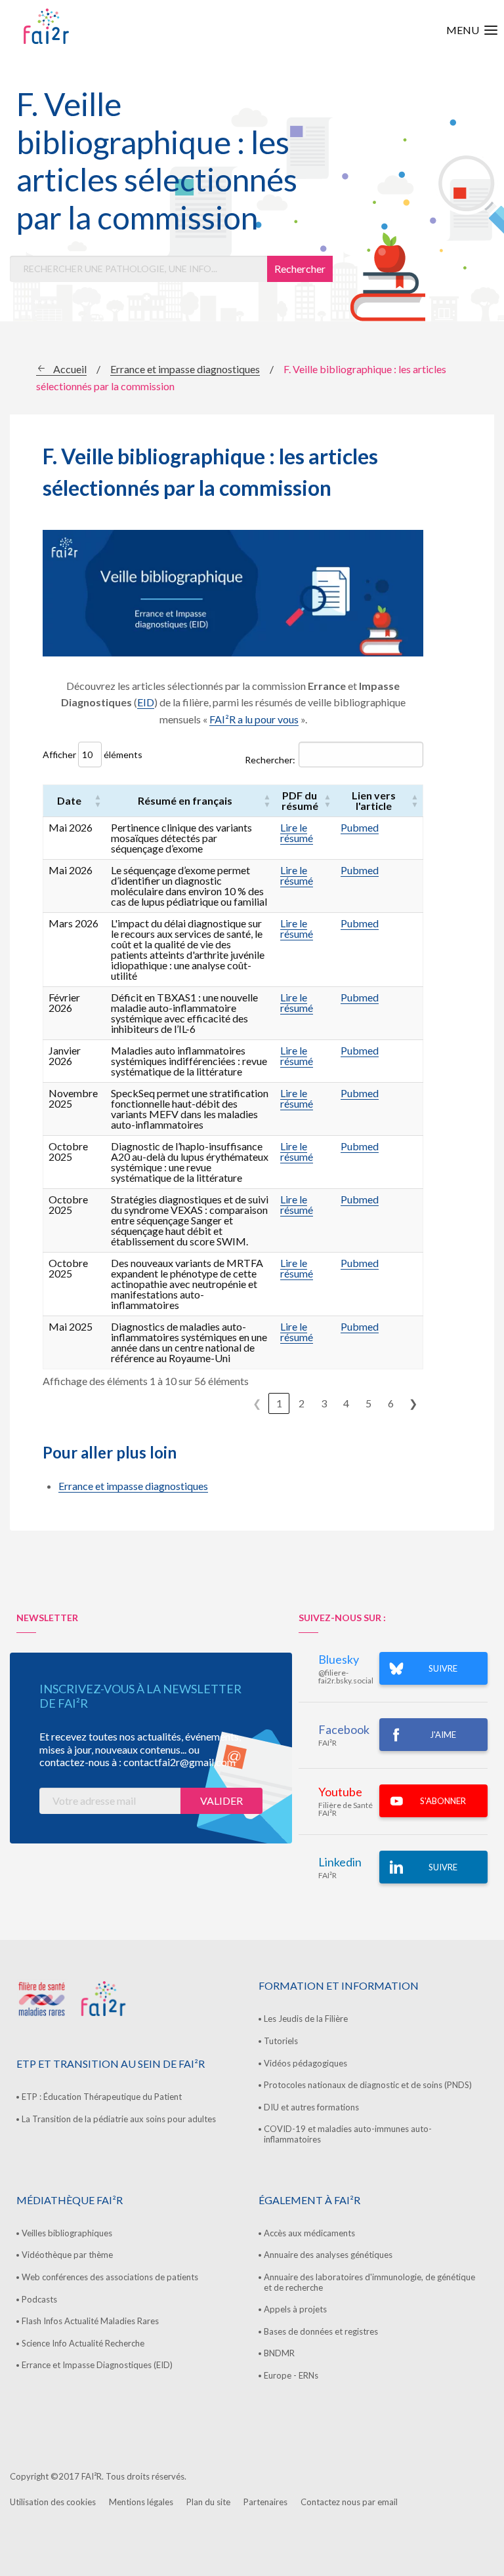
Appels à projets (295, 2309)
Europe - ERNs (291, 2375)
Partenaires (265, 2502)
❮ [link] (257, 1403)
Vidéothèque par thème (67, 2255)
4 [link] (346, 1403)
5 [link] (368, 1403)
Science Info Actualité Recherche (83, 2343)
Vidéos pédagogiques (305, 2063)
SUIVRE (443, 1668)
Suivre (443, 1867)
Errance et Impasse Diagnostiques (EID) (97, 2365)
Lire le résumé (297, 833)
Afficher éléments (93, 755)
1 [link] (279, 1403)
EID (146, 702)
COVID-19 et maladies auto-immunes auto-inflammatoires (348, 2134)
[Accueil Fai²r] (79, 26)
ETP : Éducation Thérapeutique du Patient (102, 2097)
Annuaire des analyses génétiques (328, 2255)
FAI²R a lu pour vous (254, 719)
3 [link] (324, 1403)
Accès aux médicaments (309, 2233)
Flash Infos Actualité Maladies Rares (90, 2321)
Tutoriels (281, 2041)
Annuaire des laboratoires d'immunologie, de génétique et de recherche (369, 2282)
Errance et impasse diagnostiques (185, 369)
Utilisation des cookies (53, 2502)
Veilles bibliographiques (67, 2233)
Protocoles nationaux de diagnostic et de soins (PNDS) (368, 2085)
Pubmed (360, 827)
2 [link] (302, 1403)
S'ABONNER (443, 1801)
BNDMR (279, 2353)
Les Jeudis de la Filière (306, 2019)
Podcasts (39, 2299)
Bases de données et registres (321, 2331)
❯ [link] (413, 1403)
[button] (98, 801)
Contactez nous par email (349, 2502)
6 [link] (391, 1403)
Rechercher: (270, 760)
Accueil (70, 369)
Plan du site (208, 2502)
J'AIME (443, 1735)
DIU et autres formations (311, 2107)
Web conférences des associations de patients (110, 2277)
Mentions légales (141, 2502)
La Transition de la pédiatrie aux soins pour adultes (119, 2119)
